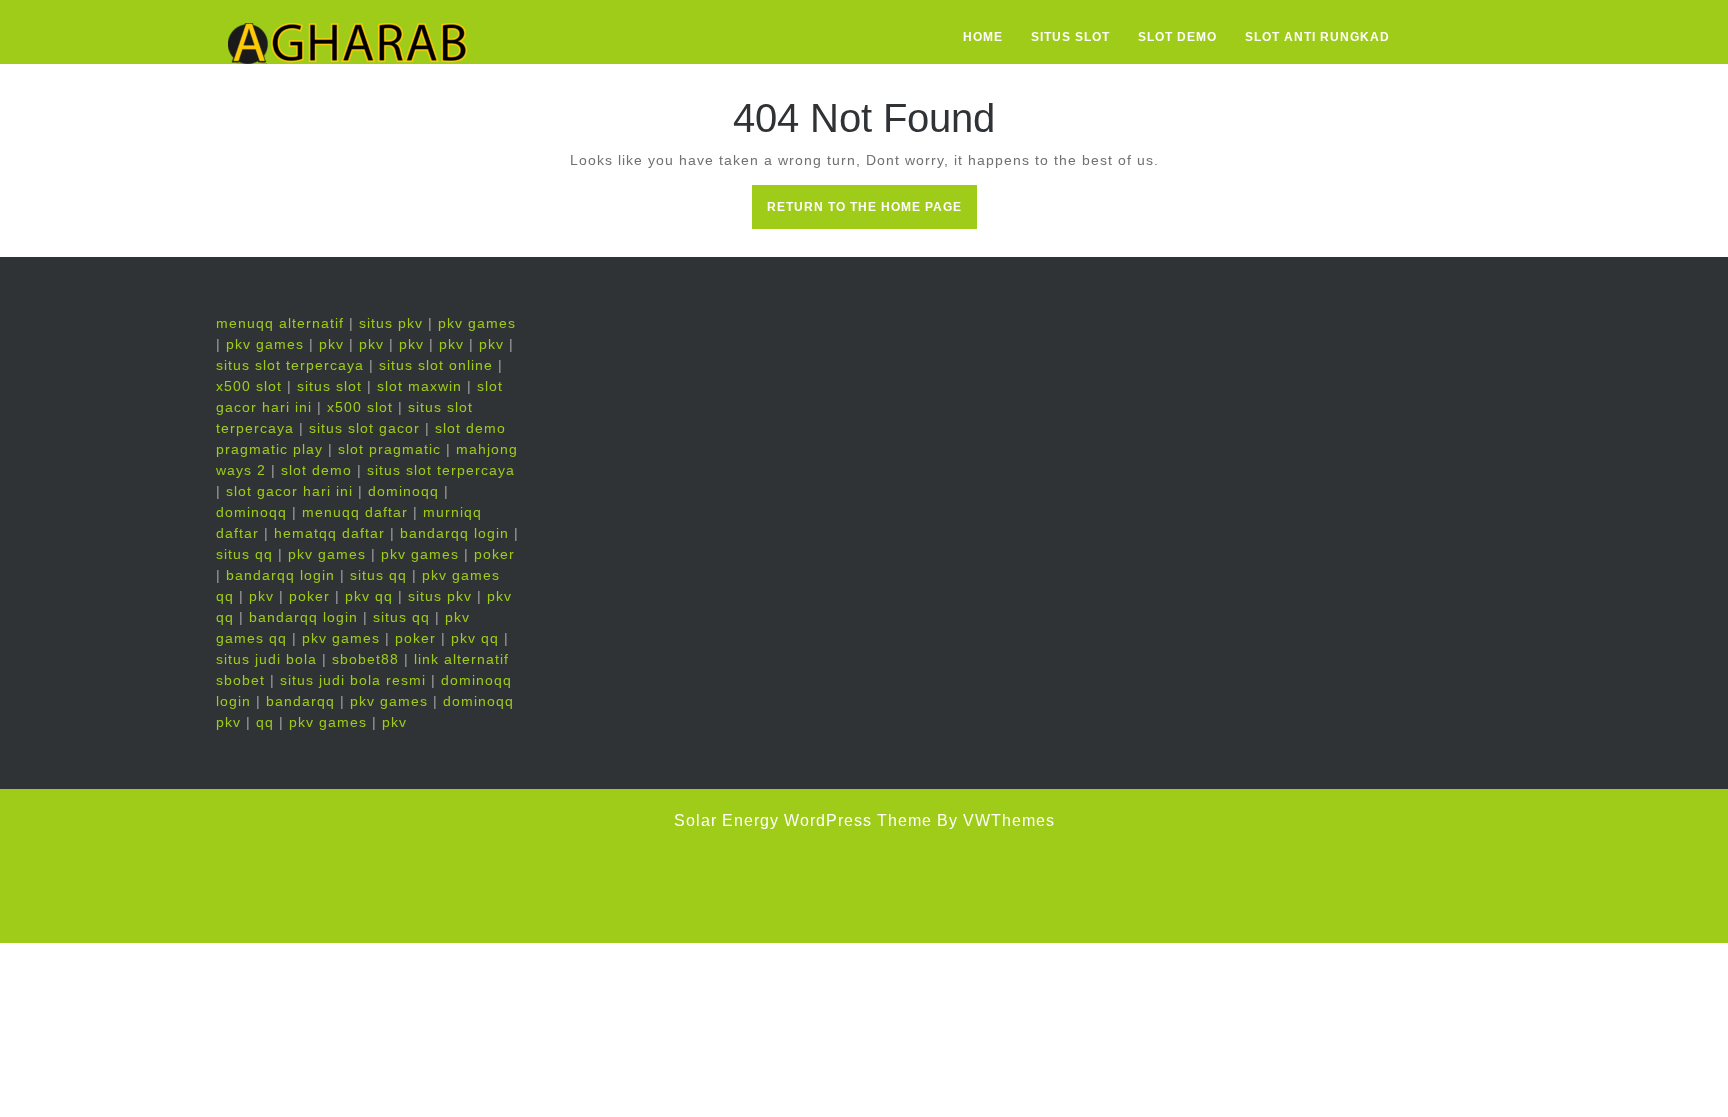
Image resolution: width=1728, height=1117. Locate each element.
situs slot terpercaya (290, 365)
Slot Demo (1177, 37)
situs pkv (391, 323)
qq (265, 722)
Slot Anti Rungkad (1317, 37)
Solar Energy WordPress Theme (803, 820)
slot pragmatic (389, 449)
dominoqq (403, 491)
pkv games (477, 323)
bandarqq (300, 701)
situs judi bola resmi (353, 680)
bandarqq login (454, 533)
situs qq (244, 554)
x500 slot (249, 386)
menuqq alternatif (280, 323)
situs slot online (436, 365)
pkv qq (369, 596)
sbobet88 (365, 659)
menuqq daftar (355, 512)
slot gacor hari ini (289, 491)
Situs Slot (1070, 37)
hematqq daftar (329, 533)
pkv (331, 344)
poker (494, 554)
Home (983, 37)
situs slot (329, 386)
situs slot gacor (364, 428)
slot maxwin (419, 386)
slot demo (316, 470)
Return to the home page (872, 213)
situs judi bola (266, 659)
